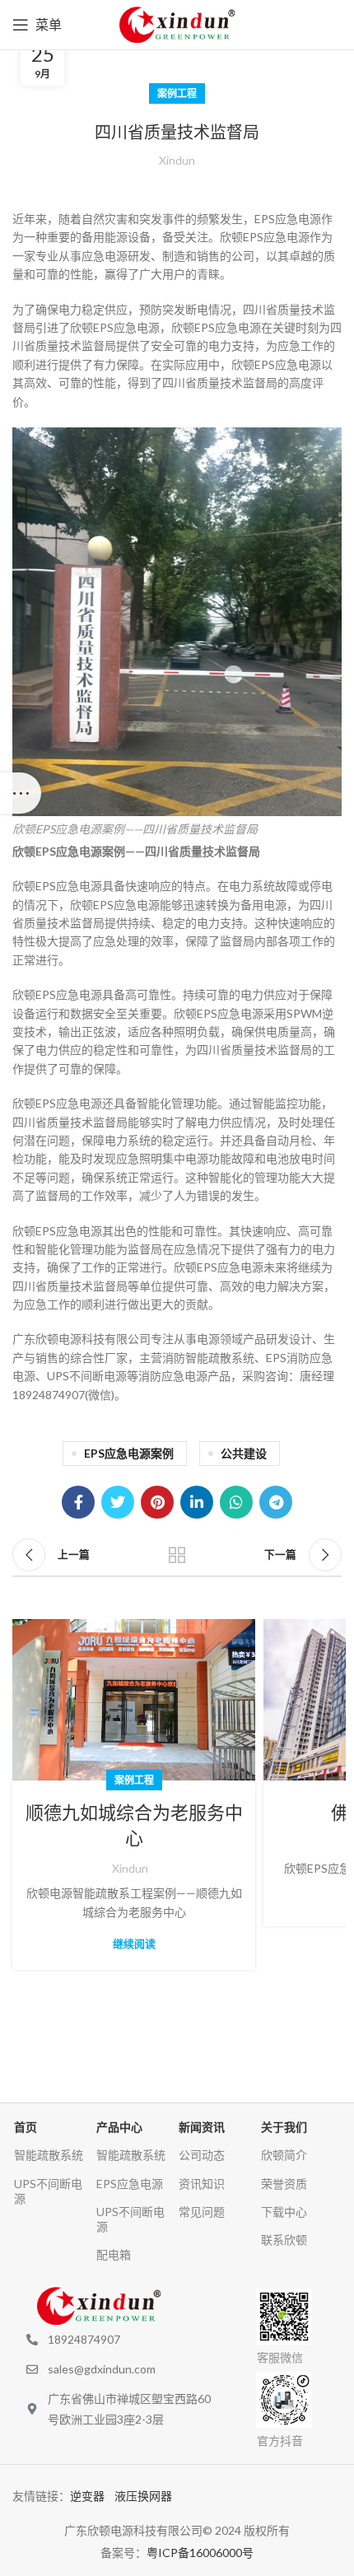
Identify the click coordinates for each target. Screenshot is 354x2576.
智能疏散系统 (49, 2155)
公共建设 (244, 1453)
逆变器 (92, 2496)
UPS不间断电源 (48, 2191)
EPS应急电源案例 (129, 1453)
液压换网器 (148, 2496)
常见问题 (202, 2212)
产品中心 (119, 2127)
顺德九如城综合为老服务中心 (134, 1826)
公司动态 (202, 2155)
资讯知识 (202, 2184)
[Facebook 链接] (78, 1502)
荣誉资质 (284, 2184)
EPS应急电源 (130, 2184)
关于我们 (284, 2127)
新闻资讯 (202, 2127)
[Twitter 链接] (118, 1502)
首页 (26, 2127)
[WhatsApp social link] (236, 1502)
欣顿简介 (284, 2155)
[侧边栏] (21, 793)
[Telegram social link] (276, 1502)
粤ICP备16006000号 (200, 2553)
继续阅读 (134, 1944)
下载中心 (284, 2212)
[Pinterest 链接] (157, 1502)
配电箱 (114, 2254)
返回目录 (177, 1555)
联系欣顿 (284, 2240)
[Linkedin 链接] (197, 1502)
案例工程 (177, 93)
